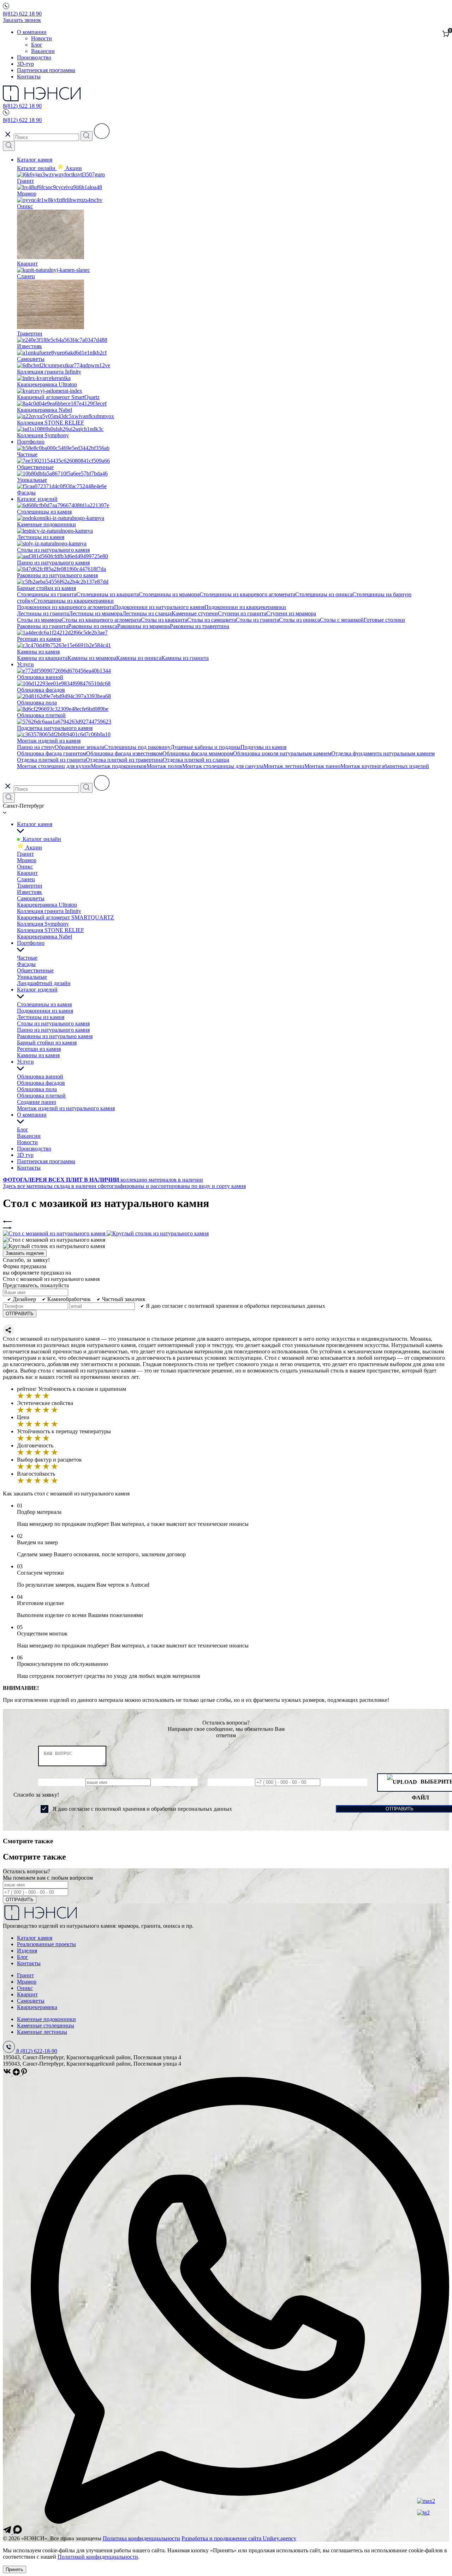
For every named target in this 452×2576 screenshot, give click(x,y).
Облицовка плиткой (41, 1096)
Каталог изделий (37, 499)
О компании (32, 32)
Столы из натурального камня (53, 1023)
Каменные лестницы (42, 2032)
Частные (27, 958)
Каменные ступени (195, 613)
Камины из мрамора (92, 658)
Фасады (26, 964)
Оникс (25, 867)
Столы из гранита (257, 620)
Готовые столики (384, 620)
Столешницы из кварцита (108, 594)
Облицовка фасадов (41, 1083)
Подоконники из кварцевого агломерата (66, 607)
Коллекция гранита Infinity (49, 911)
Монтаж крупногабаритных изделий (385, 766)
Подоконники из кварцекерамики (245, 607)
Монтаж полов (164, 766)
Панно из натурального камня (53, 1030)
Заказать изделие (25, 1253)
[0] (446, 34)
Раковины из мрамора (144, 626)
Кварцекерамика (37, 2007)
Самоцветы (31, 898)
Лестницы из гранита (43, 613)
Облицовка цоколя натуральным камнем (282, 753)
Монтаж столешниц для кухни (54, 766)
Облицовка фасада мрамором (198, 753)
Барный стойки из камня (47, 1043)
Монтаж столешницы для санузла (223, 766)
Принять (14, 2569)
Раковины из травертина (200, 626)
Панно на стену (36, 747)
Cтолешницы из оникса (324, 594)
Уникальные (32, 977)
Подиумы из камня (263, 747)
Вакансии (43, 51)
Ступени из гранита (242, 613)
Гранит (25, 854)
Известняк (29, 892)
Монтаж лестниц (284, 766)
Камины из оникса (139, 658)
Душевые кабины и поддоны (206, 747)
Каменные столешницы (46, 2025)
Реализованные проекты (46, 1944)
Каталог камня (35, 160)
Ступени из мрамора (291, 613)
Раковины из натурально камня (55, 1036)
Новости (41, 38)
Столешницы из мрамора (169, 594)
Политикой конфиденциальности (98, 2557)
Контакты (29, 77)
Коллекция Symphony (43, 924)
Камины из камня (38, 1055)
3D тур (25, 1155)
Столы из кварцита (164, 620)
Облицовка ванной (40, 1076)
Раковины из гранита (43, 626)
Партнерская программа (46, 70)
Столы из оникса (299, 620)
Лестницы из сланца (147, 613)
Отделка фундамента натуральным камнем (383, 753)
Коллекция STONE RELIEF (50, 930)
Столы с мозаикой (342, 620)
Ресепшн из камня (39, 1049)
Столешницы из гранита (47, 594)
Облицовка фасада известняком (124, 753)
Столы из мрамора (39, 620)
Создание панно (37, 1102)
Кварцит (27, 873)
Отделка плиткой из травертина (124, 760)
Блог (37, 45)
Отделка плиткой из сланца (196, 760)
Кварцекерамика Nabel (44, 936)
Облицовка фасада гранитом (52, 753)
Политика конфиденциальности (141, 2538)
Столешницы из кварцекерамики (74, 601)
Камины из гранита (185, 658)
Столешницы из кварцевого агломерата (247, 594)
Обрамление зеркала (79, 747)
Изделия (27, 1951)
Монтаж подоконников (119, 766)
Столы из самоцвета (212, 620)
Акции (33, 847)
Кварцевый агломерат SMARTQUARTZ (66, 917)
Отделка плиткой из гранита (51, 760)
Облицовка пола (37, 1089)
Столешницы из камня (44, 1004)
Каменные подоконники (46, 2019)
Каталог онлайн (37, 168)
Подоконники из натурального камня (159, 607)
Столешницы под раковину (137, 747)
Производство (34, 57)
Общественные (35, 970)
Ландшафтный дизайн (44, 983)
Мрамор (27, 860)
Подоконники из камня (45, 1011)
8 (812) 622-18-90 (37, 2051)
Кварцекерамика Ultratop (47, 905)
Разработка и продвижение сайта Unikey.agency (239, 2538)
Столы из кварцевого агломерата (101, 620)
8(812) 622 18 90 (22, 14)
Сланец (26, 879)
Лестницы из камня (41, 1017)
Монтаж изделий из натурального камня (66, 1108)
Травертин (30, 886)
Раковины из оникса (93, 626)
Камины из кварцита (42, 658)
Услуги (25, 664)
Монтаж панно (322, 766)
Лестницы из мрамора (96, 613)
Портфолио (31, 442)
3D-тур (25, 64)
